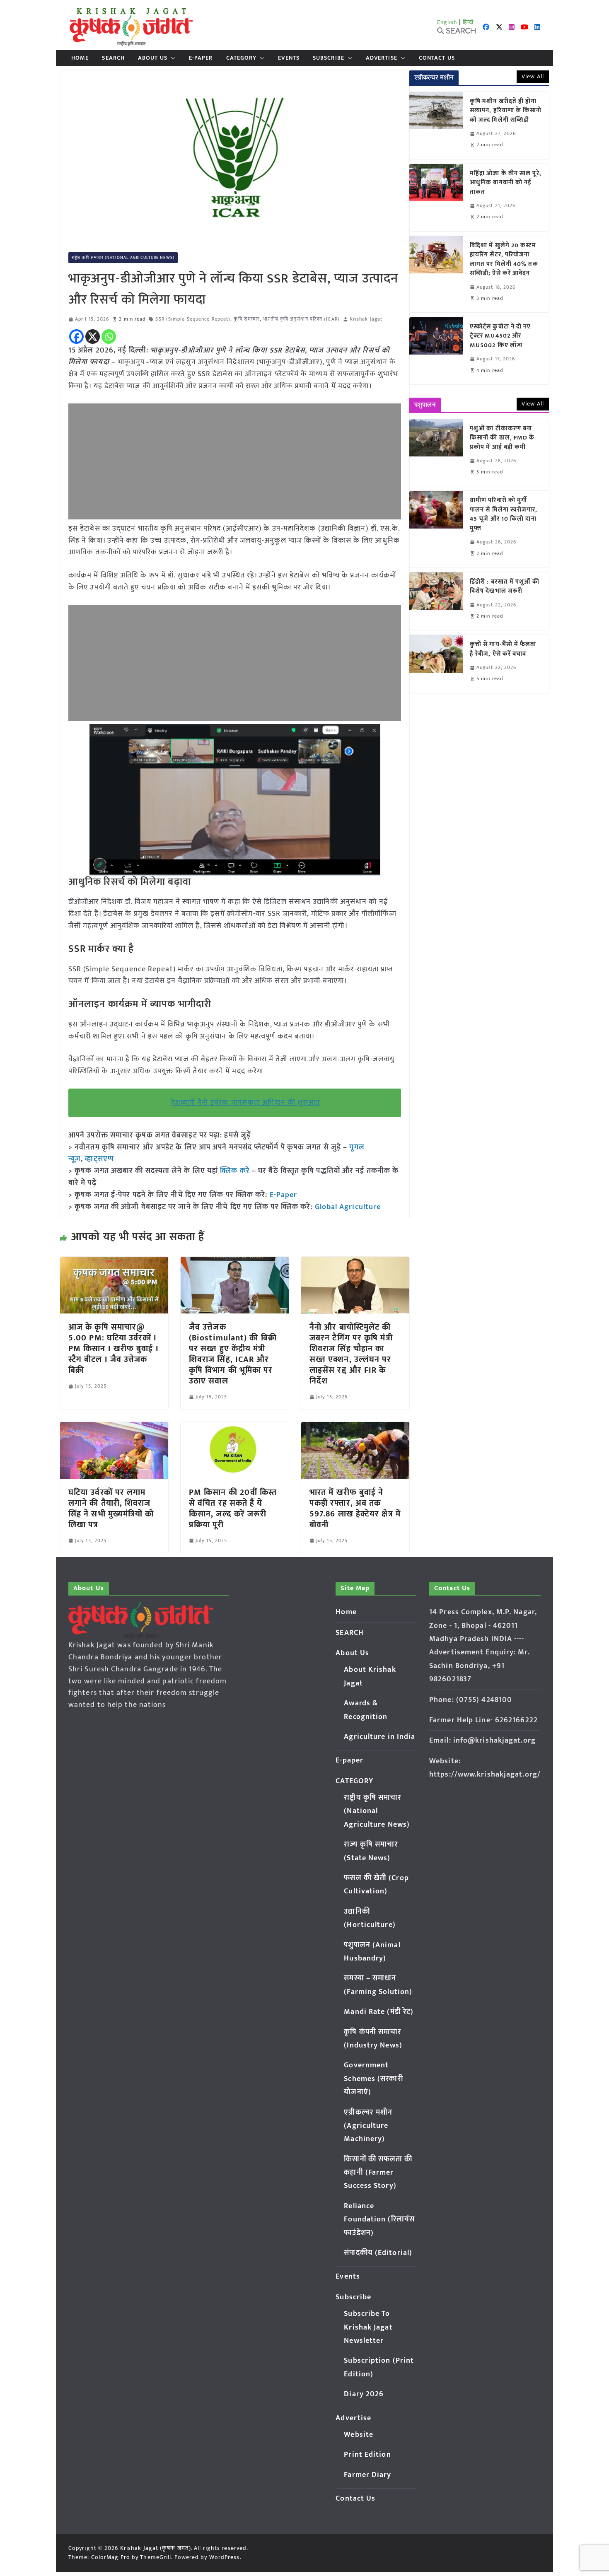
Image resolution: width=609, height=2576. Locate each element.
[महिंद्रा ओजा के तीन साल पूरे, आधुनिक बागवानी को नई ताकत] (436, 198)
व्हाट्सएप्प (99, 1159)
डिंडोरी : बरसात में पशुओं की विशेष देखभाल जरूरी (505, 587)
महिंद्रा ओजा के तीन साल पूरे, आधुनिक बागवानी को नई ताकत (506, 183)
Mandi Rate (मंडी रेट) (379, 2012)
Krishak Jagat (366, 319)
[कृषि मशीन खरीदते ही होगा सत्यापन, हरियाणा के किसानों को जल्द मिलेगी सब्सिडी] (436, 126)
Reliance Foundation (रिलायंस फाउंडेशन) (379, 2220)
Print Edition (367, 2455)
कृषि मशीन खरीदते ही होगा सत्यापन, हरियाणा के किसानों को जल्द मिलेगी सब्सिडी (506, 111)
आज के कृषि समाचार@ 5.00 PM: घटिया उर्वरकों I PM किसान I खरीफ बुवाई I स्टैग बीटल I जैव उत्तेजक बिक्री (114, 1349)
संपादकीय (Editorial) (378, 2253)
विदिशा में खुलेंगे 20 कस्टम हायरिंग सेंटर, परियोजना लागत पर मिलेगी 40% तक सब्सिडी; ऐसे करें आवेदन (504, 260)
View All (533, 76)
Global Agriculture (348, 1207)
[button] (172, 58)
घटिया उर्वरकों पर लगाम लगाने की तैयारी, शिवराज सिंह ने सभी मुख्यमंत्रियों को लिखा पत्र (111, 1509)
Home (80, 58)
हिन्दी (468, 22)
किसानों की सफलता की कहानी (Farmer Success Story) (378, 2173)
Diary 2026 (364, 2394)
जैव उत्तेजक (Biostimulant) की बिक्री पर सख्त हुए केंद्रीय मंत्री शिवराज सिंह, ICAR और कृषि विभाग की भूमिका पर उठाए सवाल (233, 1354)
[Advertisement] (235, 461)
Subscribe (329, 58)
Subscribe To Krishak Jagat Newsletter (368, 2327)
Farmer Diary (367, 2475)
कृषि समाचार (247, 319)
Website (359, 2435)
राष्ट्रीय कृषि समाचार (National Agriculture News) (123, 258)
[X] (93, 337)
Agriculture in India (379, 1737)
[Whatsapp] (109, 337)
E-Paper (284, 1195)
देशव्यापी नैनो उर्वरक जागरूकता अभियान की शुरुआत (246, 1103)
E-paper (201, 58)
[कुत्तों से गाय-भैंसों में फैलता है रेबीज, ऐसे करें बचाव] (436, 664)
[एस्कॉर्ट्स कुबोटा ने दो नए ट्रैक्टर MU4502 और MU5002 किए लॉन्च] (436, 351)
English (447, 22)
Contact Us (437, 58)
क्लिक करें (235, 1171)
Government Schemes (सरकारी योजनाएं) (373, 2079)
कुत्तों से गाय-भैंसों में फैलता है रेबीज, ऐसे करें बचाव (503, 649)
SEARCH (113, 58)
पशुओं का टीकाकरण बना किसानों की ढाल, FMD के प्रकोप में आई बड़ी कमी (502, 438)
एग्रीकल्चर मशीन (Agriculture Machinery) (368, 2126)
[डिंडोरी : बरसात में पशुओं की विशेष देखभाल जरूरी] (436, 601)
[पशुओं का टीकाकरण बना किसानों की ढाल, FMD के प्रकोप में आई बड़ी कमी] (436, 453)
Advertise (382, 58)
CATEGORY (242, 58)
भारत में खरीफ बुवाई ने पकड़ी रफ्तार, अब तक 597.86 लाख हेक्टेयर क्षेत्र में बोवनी (355, 1509)
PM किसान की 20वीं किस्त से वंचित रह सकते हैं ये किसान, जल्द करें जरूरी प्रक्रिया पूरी (233, 1509)
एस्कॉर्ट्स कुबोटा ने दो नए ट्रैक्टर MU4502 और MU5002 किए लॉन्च (500, 336)
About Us (153, 58)
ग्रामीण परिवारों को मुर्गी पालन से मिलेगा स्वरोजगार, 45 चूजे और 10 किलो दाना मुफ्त (504, 514)
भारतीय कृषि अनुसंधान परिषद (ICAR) (301, 319)
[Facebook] (76, 337)
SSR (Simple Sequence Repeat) (193, 319)
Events (289, 58)
